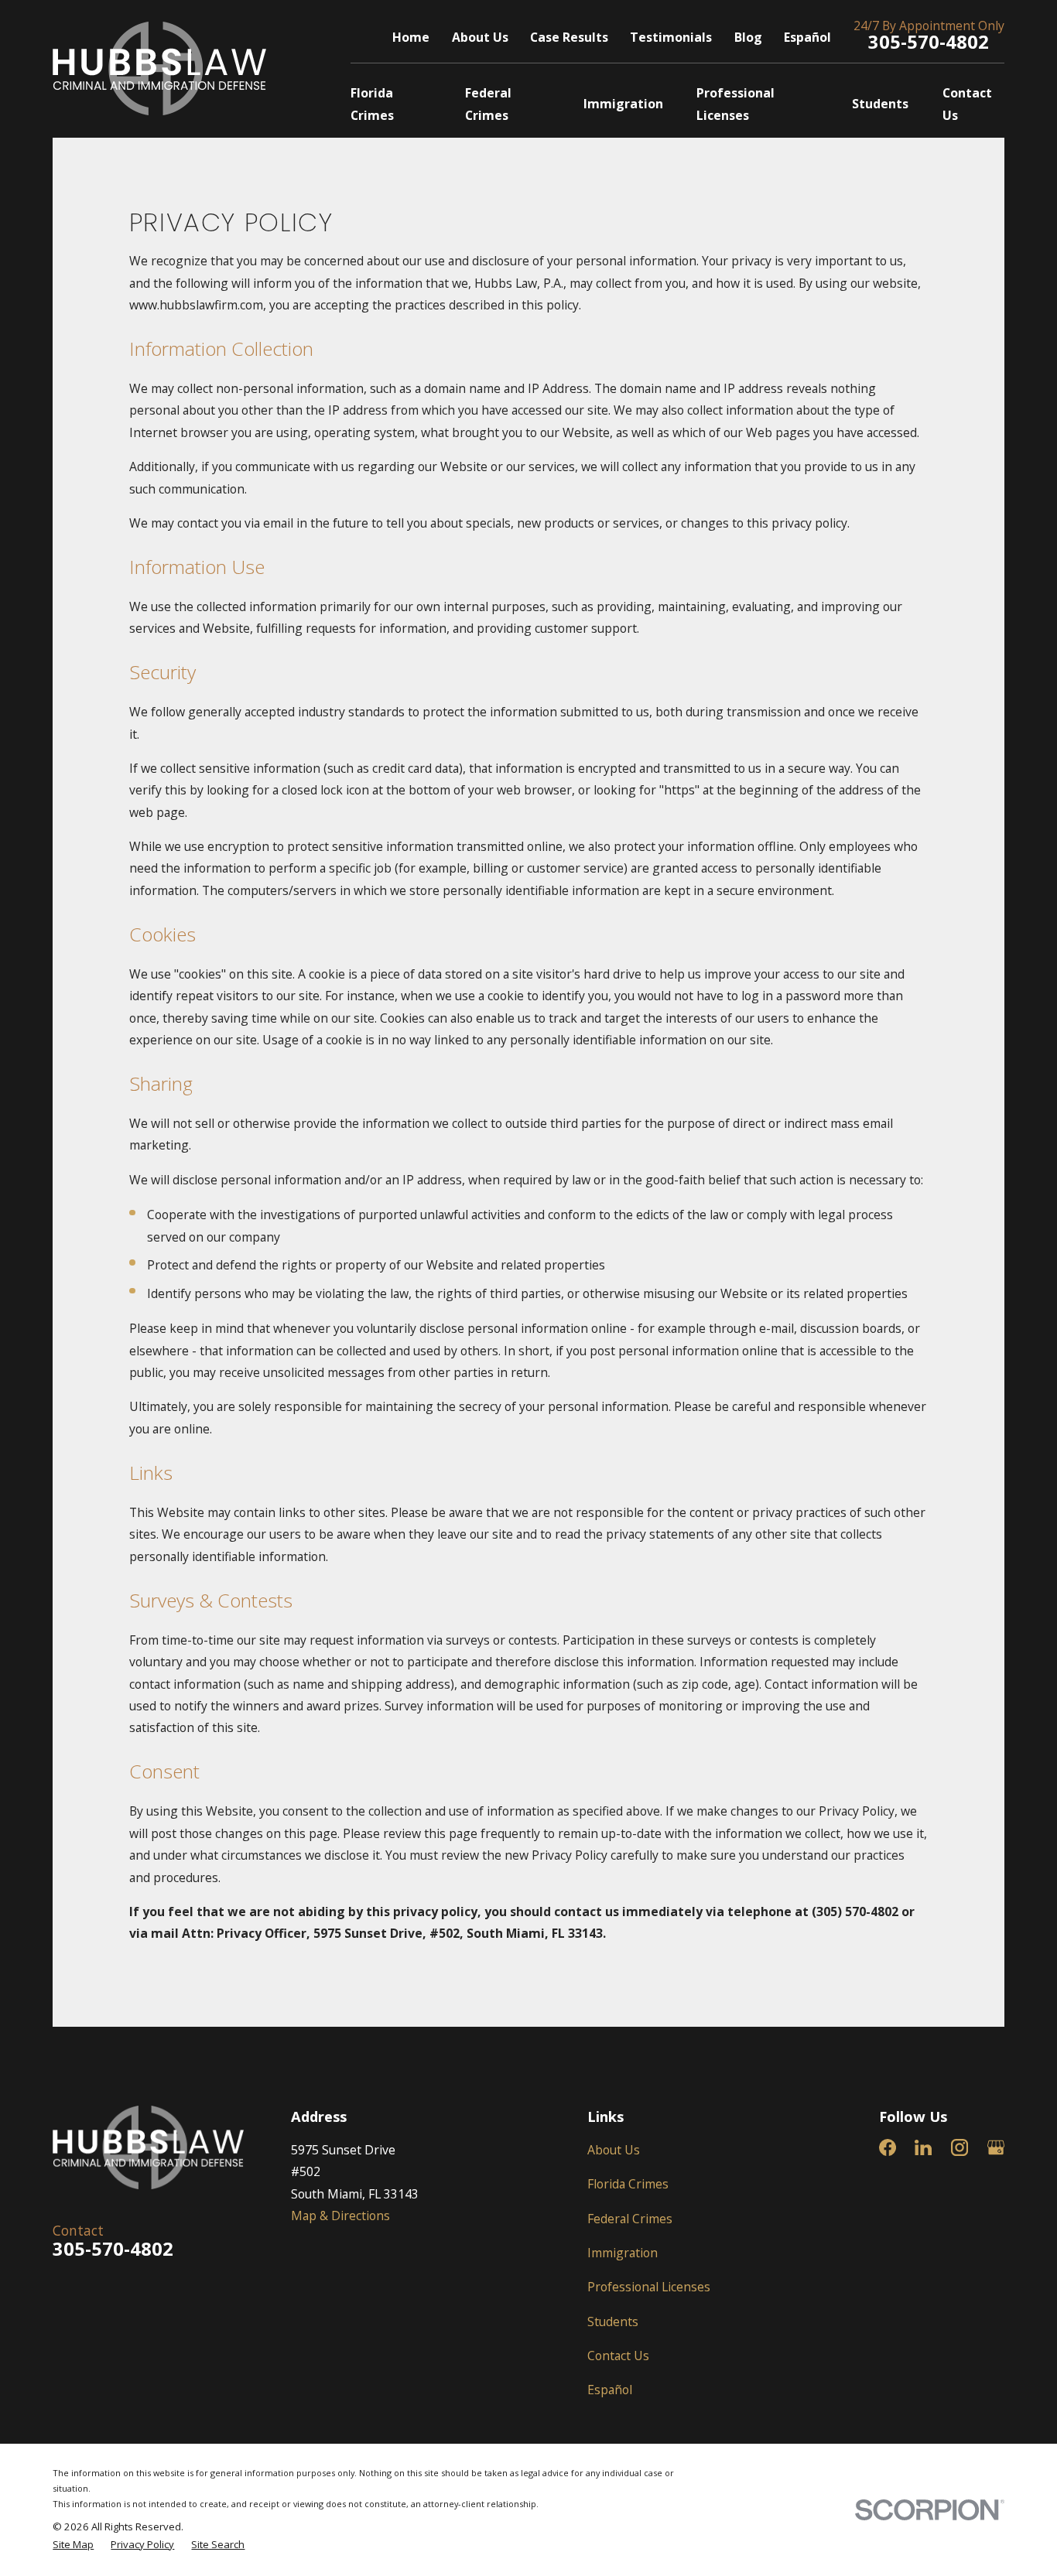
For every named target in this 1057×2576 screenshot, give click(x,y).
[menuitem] (73, 2545)
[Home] (159, 68)
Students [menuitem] (880, 104)
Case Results (569, 37)
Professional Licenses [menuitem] (735, 104)
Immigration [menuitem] (623, 104)
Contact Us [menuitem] (967, 104)
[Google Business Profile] (996, 2147)
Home (411, 37)
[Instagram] (960, 2147)
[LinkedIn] (923, 2147)
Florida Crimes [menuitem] (372, 104)
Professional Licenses (649, 2287)
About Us (480, 37)
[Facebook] (888, 2147)
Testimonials (671, 37)
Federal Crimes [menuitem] (488, 104)
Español (807, 37)
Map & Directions (340, 2216)
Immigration (623, 2253)
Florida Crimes (628, 2184)
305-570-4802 (929, 42)
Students (613, 2321)
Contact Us (618, 2356)
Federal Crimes (630, 2219)
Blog (748, 37)
